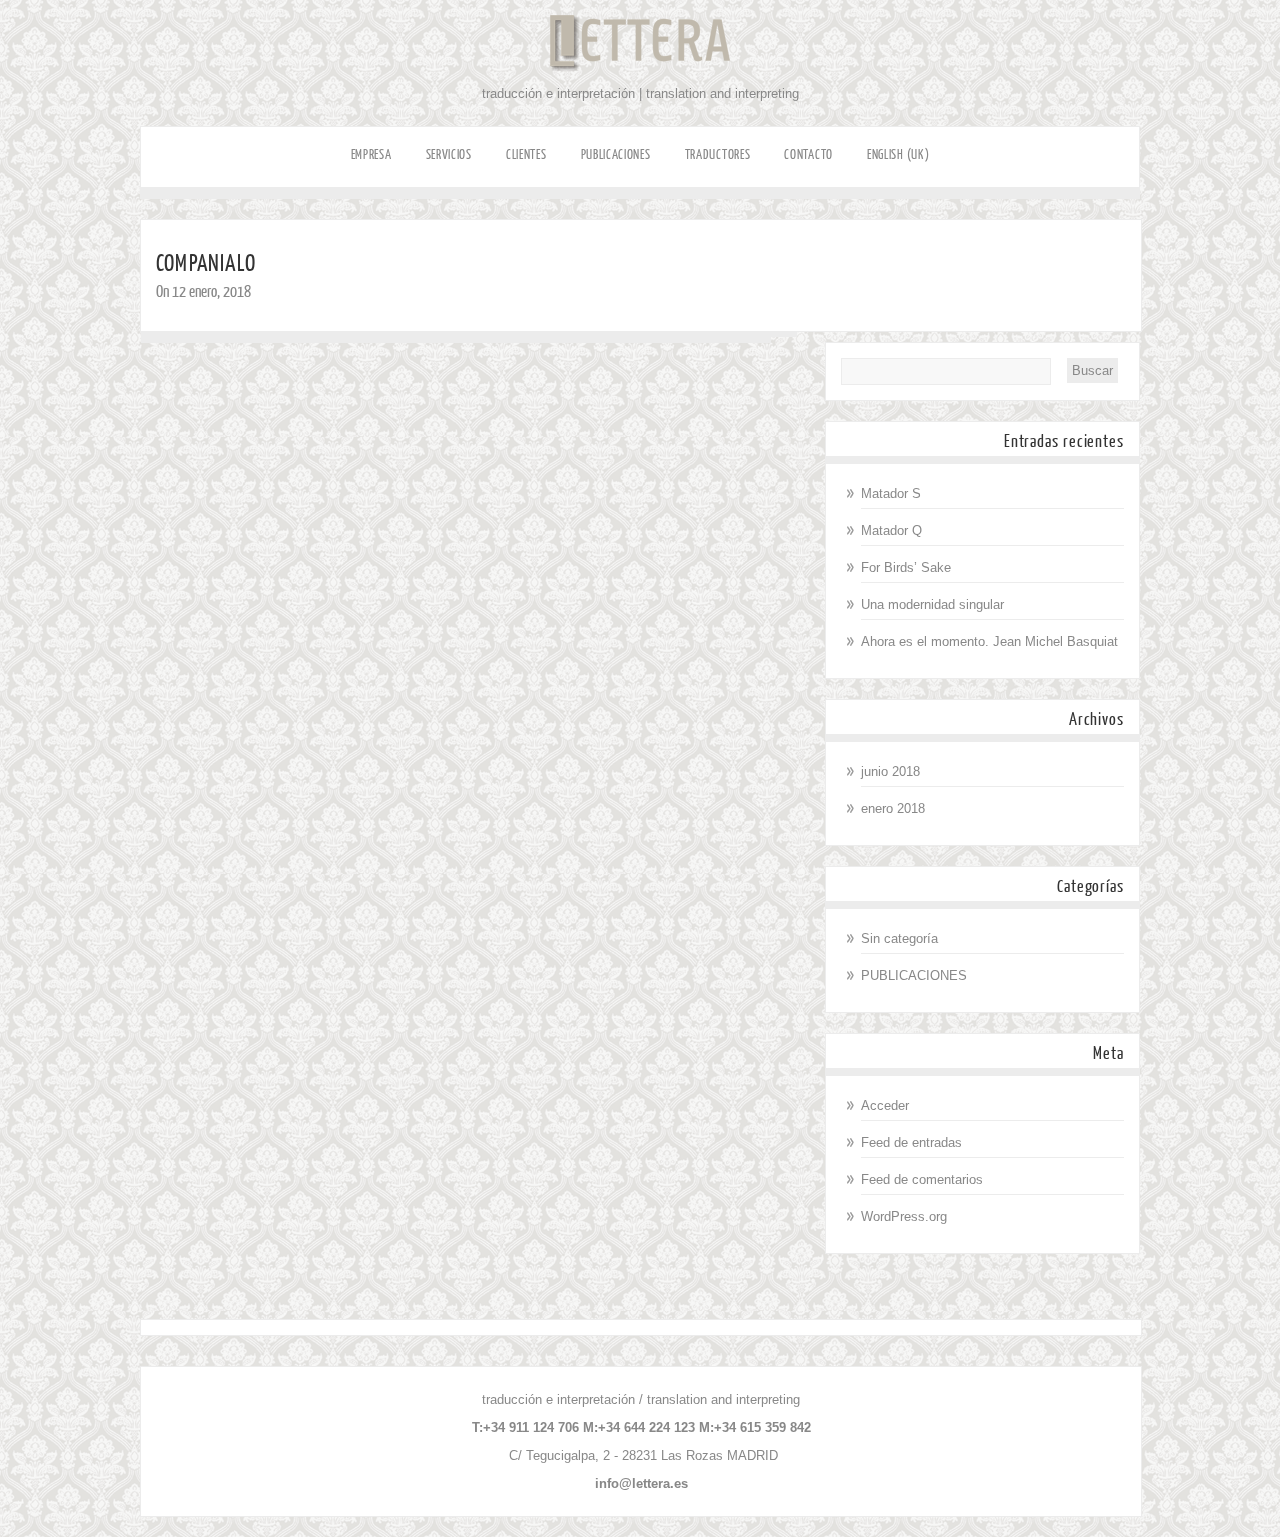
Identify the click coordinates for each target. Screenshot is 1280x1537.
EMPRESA (371, 154)
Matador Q (891, 530)
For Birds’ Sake (906, 567)
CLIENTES (526, 154)
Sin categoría (899, 938)
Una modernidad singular (932, 604)
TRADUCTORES (718, 154)
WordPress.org (904, 1216)
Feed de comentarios (922, 1179)
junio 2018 (890, 771)
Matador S (891, 493)
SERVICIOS (449, 154)
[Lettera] (640, 81)
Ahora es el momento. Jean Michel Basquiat (989, 641)
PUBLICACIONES (616, 154)
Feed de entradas (911, 1142)
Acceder (885, 1105)
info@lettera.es (641, 1483)
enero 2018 (893, 808)
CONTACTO (808, 154)
